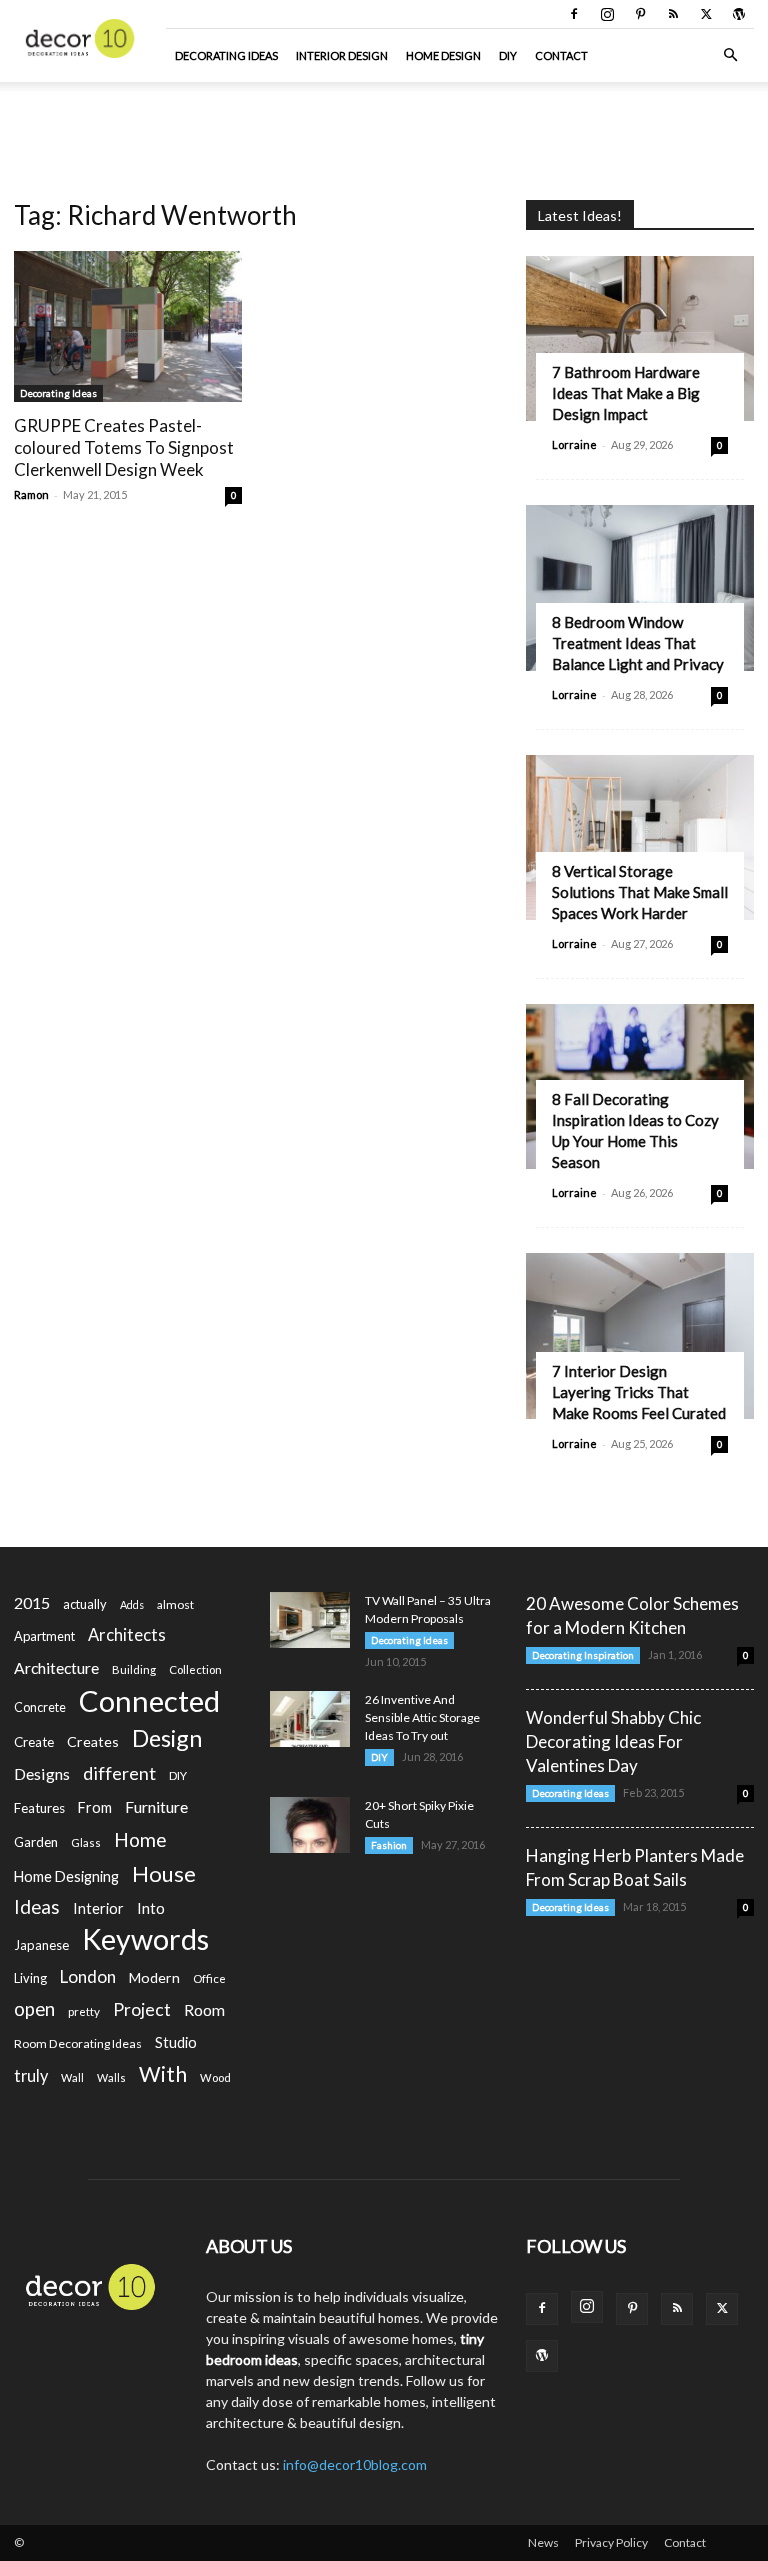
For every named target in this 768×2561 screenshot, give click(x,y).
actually (85, 1604)
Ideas (37, 1907)
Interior (98, 1908)
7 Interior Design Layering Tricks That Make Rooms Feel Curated (639, 1392)
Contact (561, 55)
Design (167, 1738)
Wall (72, 2077)
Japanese (41, 1945)
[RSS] (673, 14)
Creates (93, 1741)
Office (209, 1978)
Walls (111, 2077)
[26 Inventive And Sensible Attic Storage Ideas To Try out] (310, 1719)
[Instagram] (607, 14)
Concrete (40, 1707)
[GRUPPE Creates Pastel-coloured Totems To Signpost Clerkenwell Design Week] (128, 326)
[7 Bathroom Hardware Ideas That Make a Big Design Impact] (640, 338)
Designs (42, 1773)
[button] (730, 55)
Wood (215, 2077)
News (543, 2542)
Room (204, 2010)
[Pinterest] (640, 14)
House (164, 1873)
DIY (508, 55)
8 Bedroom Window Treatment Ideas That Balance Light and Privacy (638, 643)
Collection (195, 1669)
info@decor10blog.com (355, 2464)
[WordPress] (739, 14)
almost (175, 1604)
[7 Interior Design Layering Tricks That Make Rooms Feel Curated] (640, 1335)
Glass (86, 1842)
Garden (36, 1842)
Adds (132, 1604)
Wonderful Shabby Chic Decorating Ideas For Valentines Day (613, 1741)
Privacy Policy (611, 2542)
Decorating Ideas (226, 55)
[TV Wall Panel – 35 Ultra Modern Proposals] (310, 1620)
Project (142, 2009)
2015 (32, 1602)
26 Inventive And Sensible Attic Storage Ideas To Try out (422, 1717)
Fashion (389, 1845)
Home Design (443, 55)
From (95, 1807)
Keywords (145, 1939)
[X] (706, 14)
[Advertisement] (384, 126)
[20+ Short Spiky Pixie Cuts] (310, 1825)
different (119, 1773)
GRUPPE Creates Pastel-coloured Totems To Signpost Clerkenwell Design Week (124, 447)
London (88, 1976)
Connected (149, 1700)
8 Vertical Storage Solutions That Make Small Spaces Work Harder (640, 892)
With (163, 2074)
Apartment (44, 1636)
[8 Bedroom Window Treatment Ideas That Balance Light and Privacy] (640, 587)
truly (31, 2075)
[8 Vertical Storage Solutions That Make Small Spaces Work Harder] (640, 837)
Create (34, 1742)
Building (134, 1669)
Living (30, 1978)
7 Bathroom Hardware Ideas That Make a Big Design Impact (626, 393)
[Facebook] (574, 14)
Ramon (31, 494)
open (34, 2009)
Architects (127, 1635)
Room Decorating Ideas (78, 2043)
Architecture (56, 1667)
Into (151, 1908)
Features (39, 1808)
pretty (84, 2011)
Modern (154, 1977)
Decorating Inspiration (583, 1655)
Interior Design (342, 55)
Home (140, 1839)
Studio (176, 2042)
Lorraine (574, 444)
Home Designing (66, 1876)
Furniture (156, 1806)
